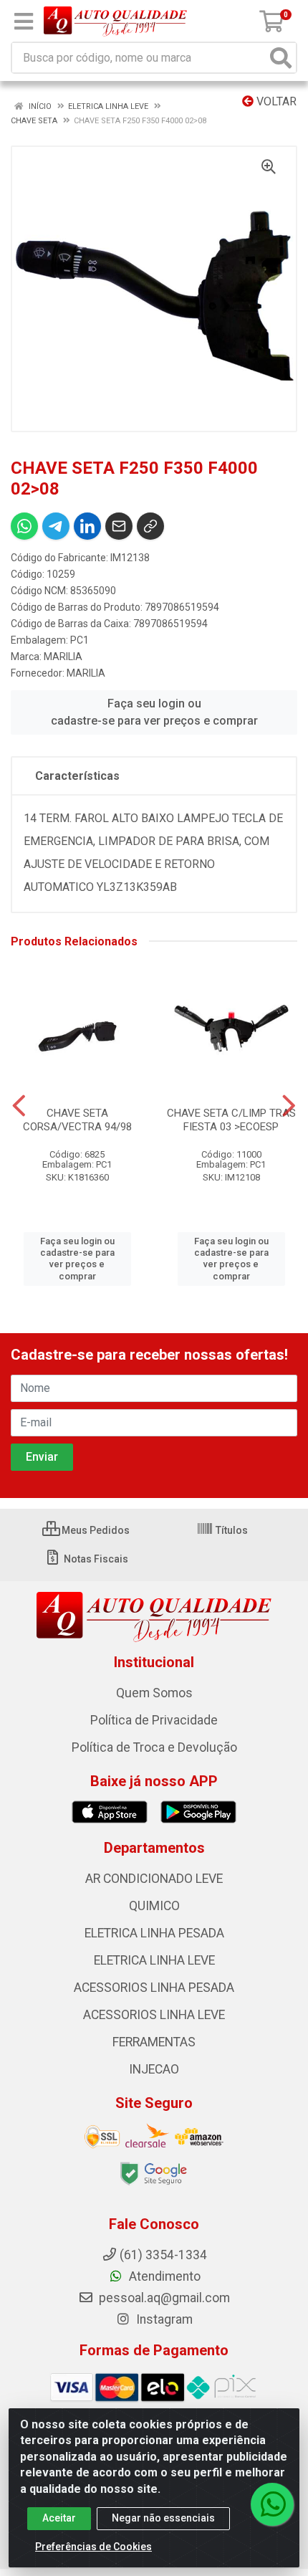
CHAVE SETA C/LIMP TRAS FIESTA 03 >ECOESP (231, 1120)
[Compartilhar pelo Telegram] (56, 526)
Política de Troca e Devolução (154, 1747)
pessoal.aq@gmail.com (163, 2298)
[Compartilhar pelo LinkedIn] (87, 526)
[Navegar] (19, 1106)
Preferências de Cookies (93, 2547)
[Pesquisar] (281, 58)
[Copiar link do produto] (150, 526)
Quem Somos (154, 1693)
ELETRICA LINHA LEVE (154, 1960)
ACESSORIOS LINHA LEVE (154, 2015)
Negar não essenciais (163, 2518)
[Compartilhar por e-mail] (119, 526)
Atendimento (163, 2276)
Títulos (231, 1530)
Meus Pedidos (95, 1530)
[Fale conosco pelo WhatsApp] (272, 2504)
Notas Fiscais (95, 1559)
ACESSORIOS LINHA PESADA (154, 1988)
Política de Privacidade (154, 1720)
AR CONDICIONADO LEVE (154, 1879)
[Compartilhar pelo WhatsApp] (24, 526)
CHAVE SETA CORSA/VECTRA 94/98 (77, 1120)
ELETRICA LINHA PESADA (154, 1933)
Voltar (275, 101)
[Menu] (24, 22)
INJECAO (154, 2069)
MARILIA (63, 657)
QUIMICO (154, 1906)
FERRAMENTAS (154, 2042)
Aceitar (59, 2518)
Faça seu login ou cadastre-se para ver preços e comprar (154, 712)
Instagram (163, 2319)
